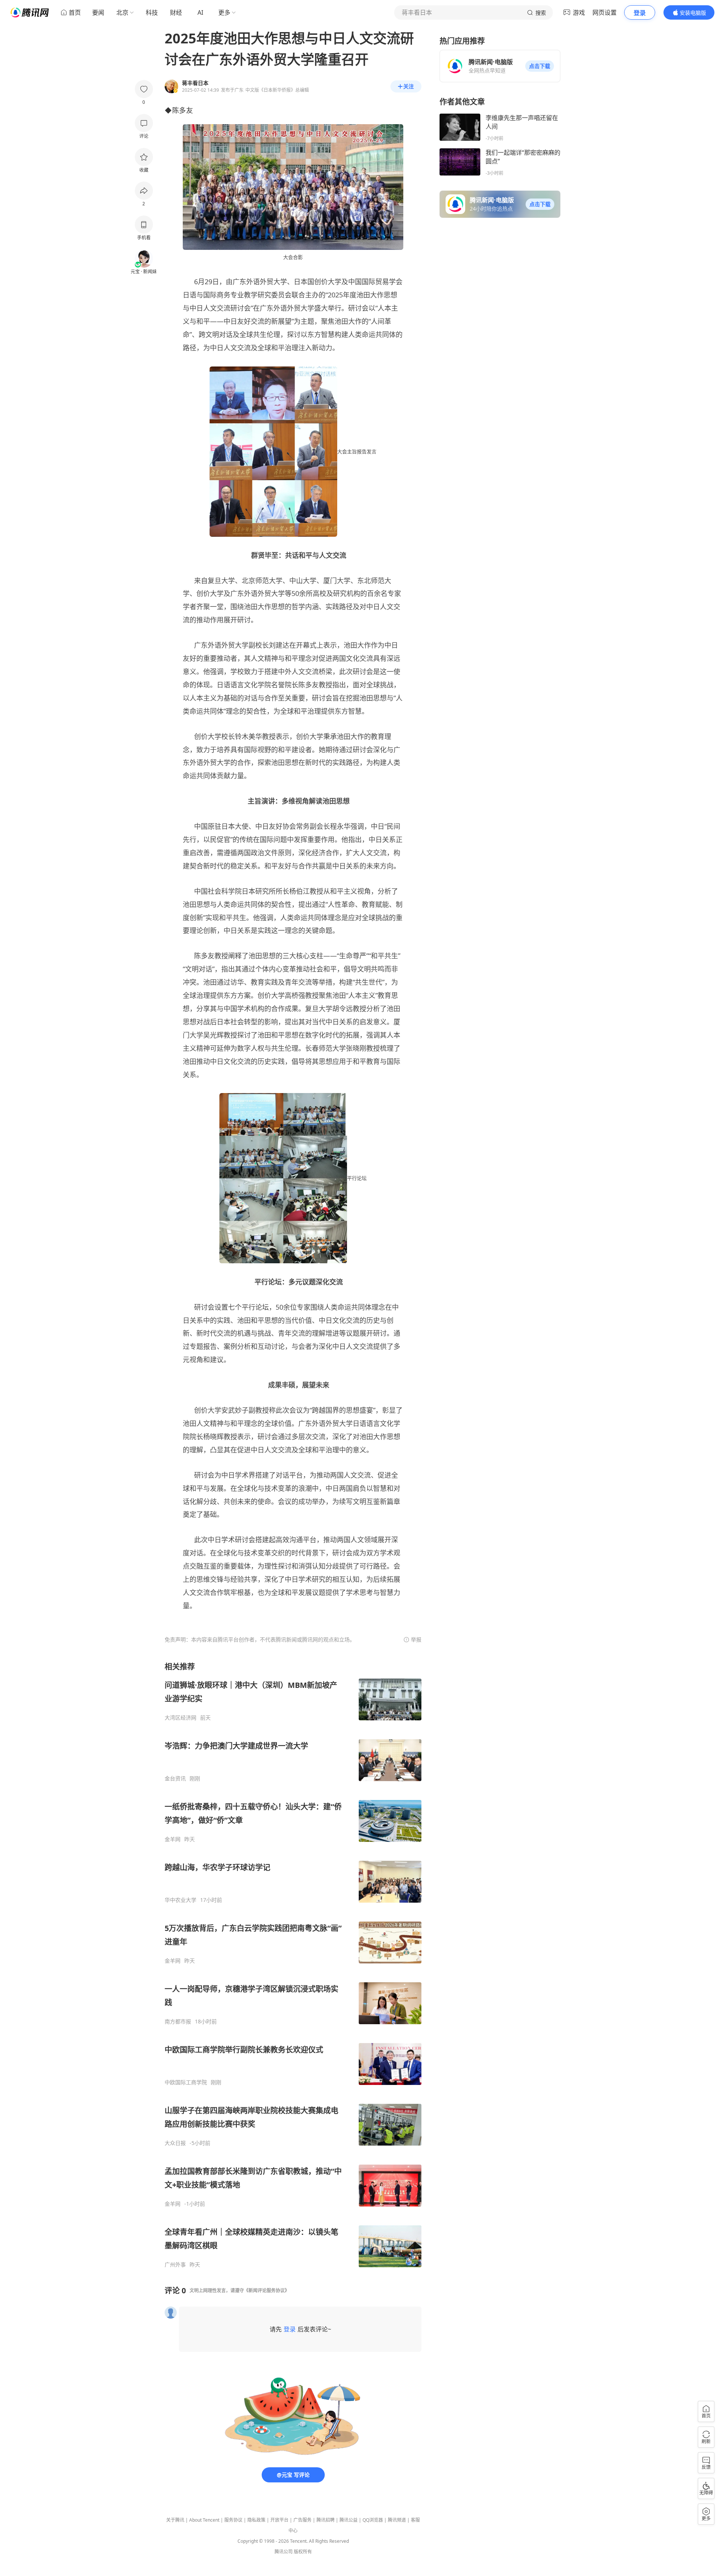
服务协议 (233, 2520)
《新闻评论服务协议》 (267, 2290)
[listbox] (293, 1965)
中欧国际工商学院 (186, 2082)
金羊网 (173, 1839)
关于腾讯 (175, 2520)
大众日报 (175, 2143)
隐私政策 (256, 2520)
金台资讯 (175, 1778)
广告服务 (302, 2520)
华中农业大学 (180, 1900)
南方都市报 (178, 2022)
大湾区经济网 (180, 1718)
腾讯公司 (284, 2552)
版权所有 (303, 2552)
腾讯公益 (349, 2520)
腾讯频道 (397, 2520)
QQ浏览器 (373, 2520)
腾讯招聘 (325, 2520)
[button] (540, 66)
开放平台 (279, 2520)
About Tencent (204, 2520)
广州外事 (175, 2265)
